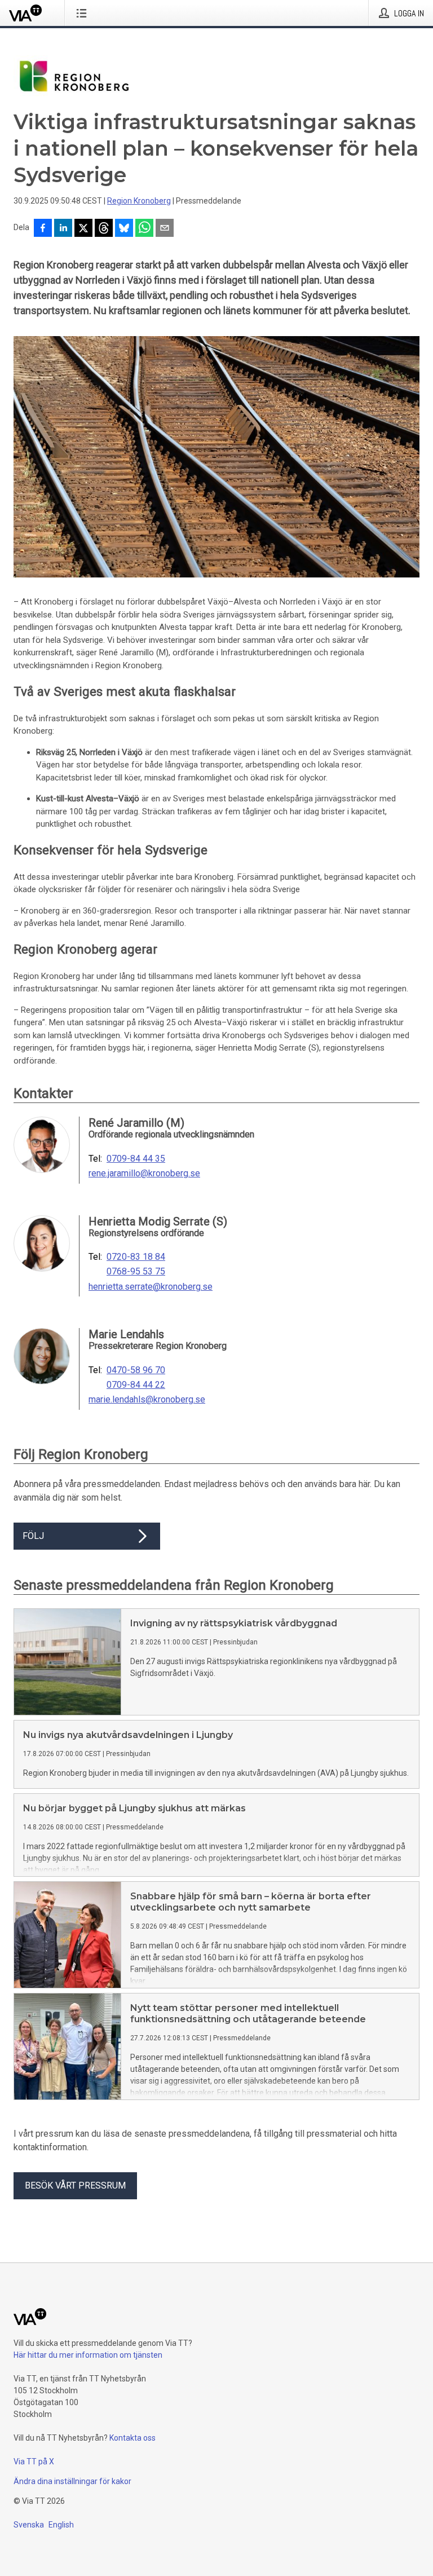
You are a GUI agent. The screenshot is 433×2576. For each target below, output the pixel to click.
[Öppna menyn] (84, 13)
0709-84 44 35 (136, 1159)
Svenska (29, 2525)
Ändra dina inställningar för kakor (72, 2481)
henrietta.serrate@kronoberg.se (151, 1287)
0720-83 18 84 (136, 1257)
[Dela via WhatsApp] (144, 229)
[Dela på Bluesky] (124, 229)
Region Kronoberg (139, 201)
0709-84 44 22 (136, 1385)
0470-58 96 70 (136, 1370)
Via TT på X (34, 2462)
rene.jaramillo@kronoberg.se (144, 1174)
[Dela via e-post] (165, 229)
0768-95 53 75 (136, 1272)
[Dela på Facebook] (43, 229)
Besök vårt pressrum (75, 2185)
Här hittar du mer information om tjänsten (88, 2355)
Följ (33, 1536)
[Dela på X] (83, 229)
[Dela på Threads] (104, 229)
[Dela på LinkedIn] (63, 229)
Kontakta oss (132, 2438)
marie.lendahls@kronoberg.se (147, 1400)
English (61, 2525)
